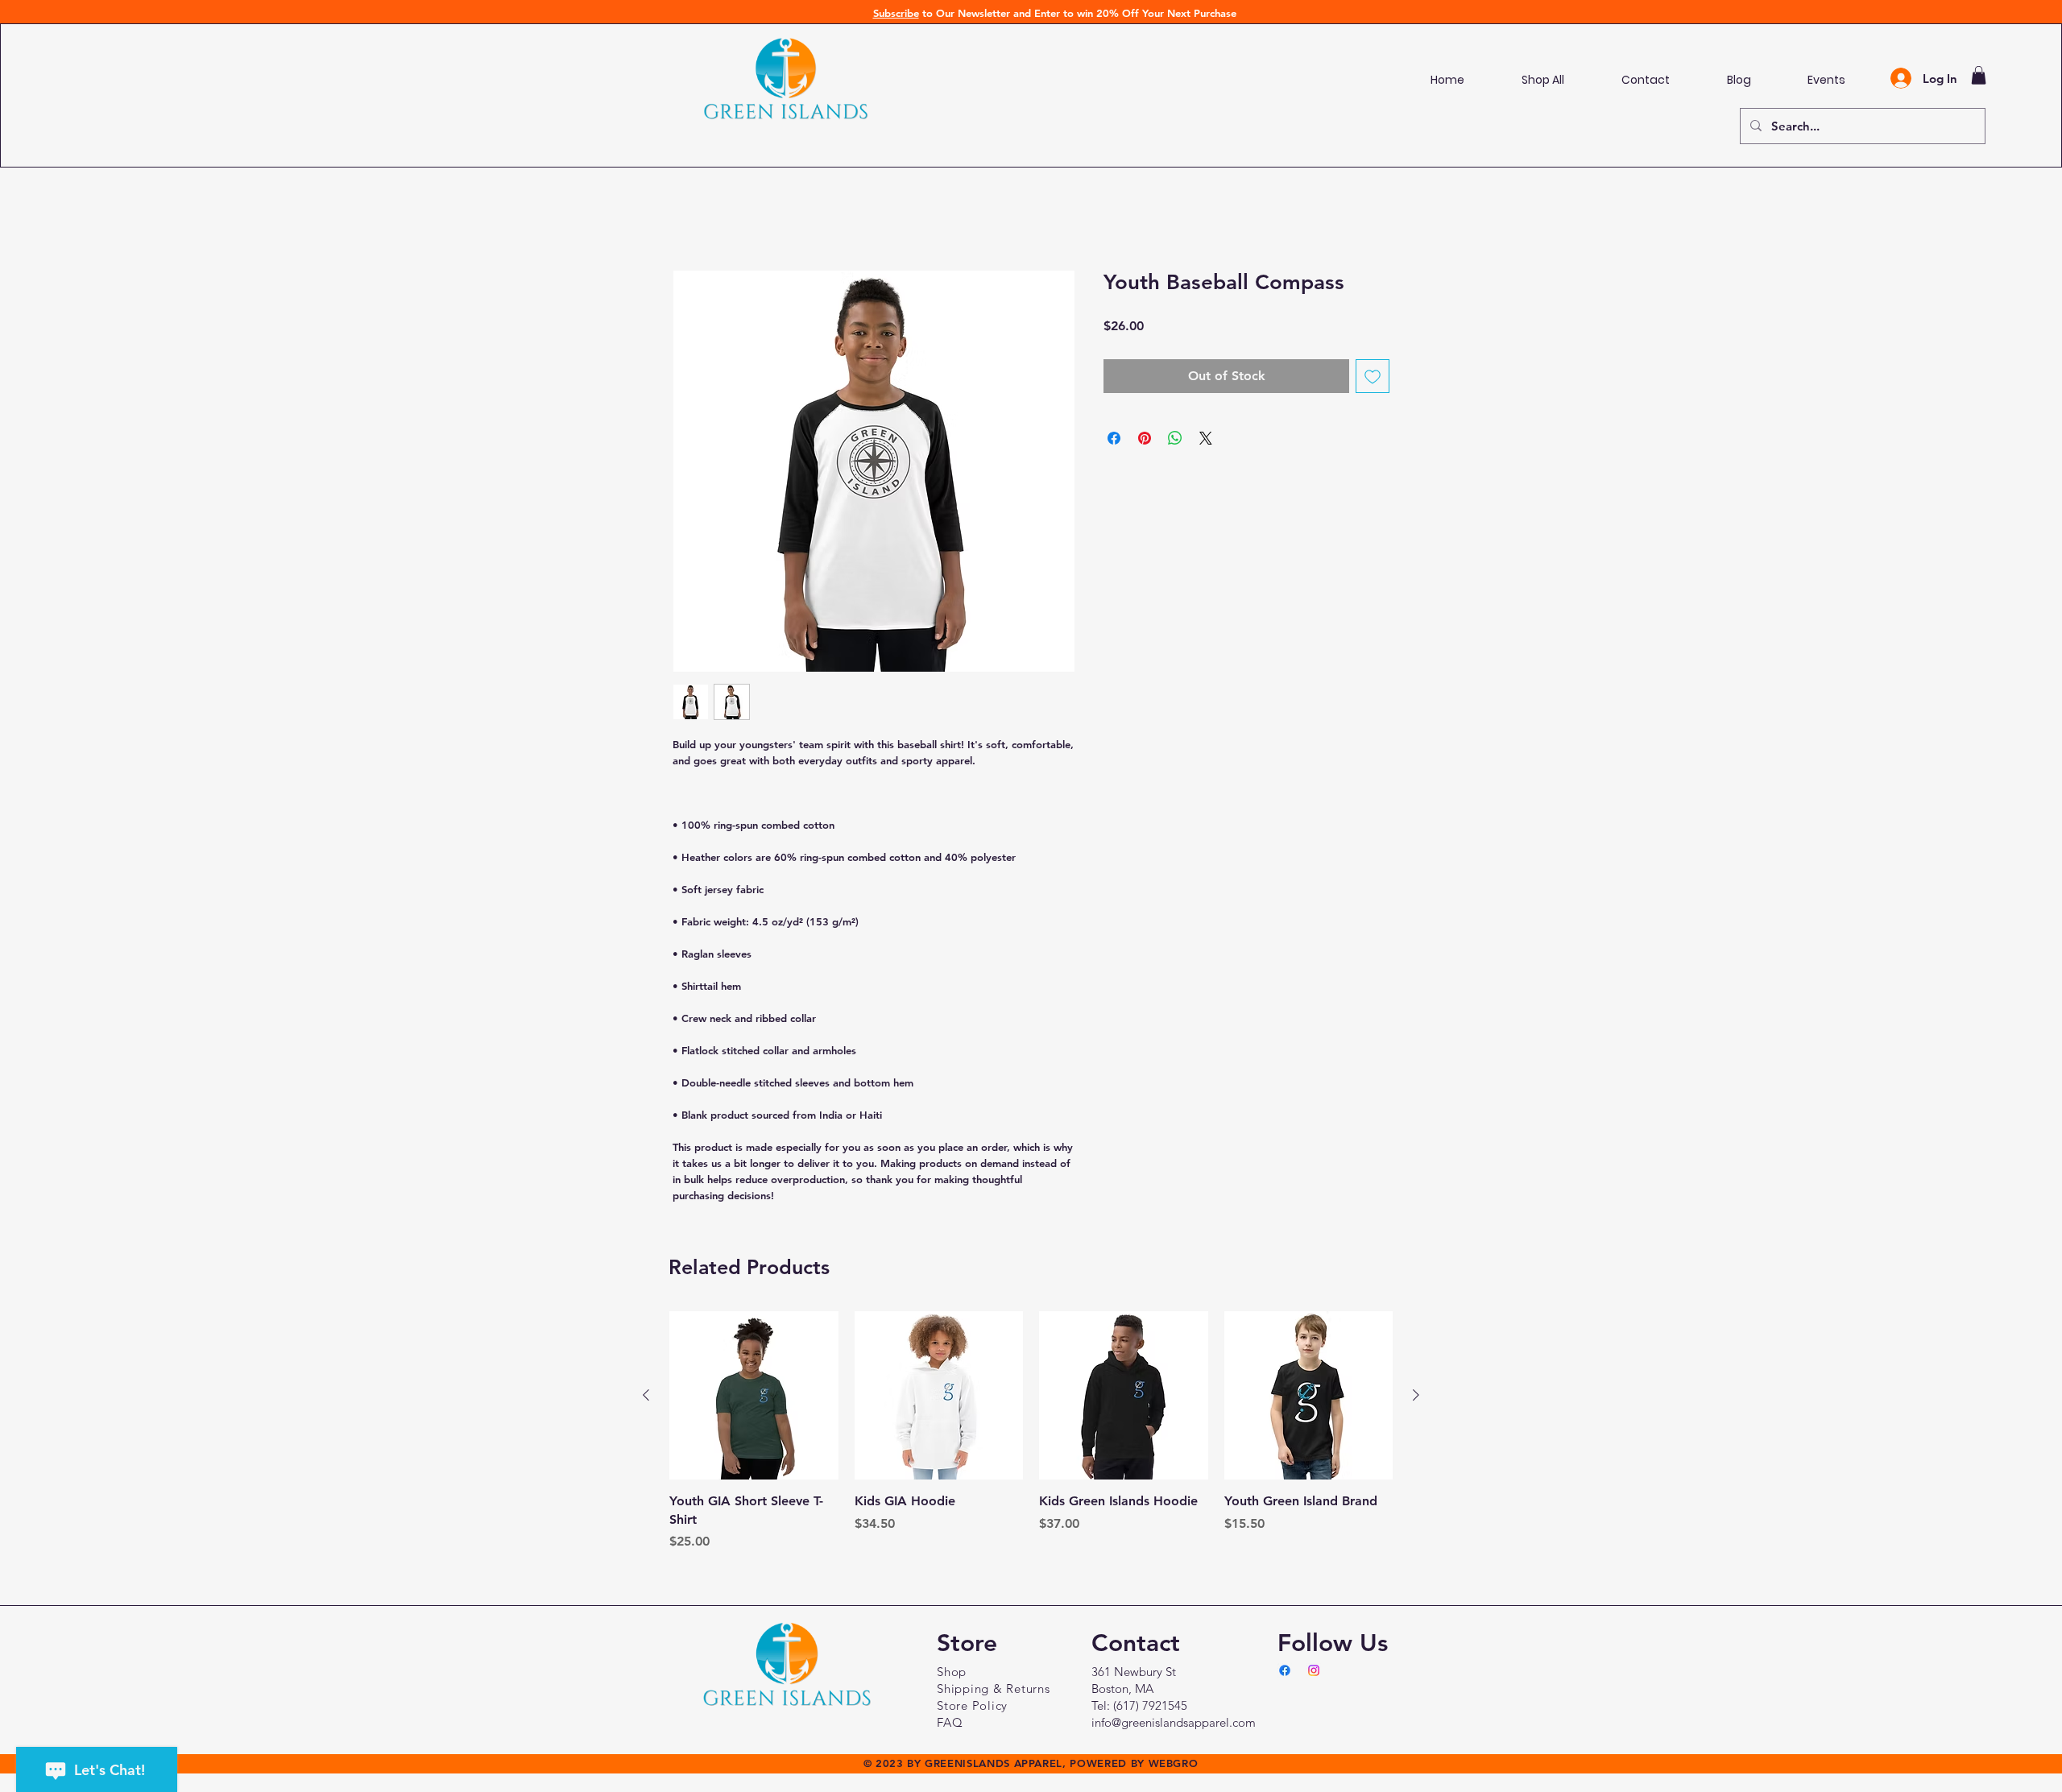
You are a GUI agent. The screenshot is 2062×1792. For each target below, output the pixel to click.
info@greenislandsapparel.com (1174, 1726)
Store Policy (972, 1709)
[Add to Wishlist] (1373, 379)
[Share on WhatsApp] (1175, 441)
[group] (1031, 1434)
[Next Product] (1416, 1398)
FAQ (950, 1726)
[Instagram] (1314, 1674)
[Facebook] (1285, 1674)
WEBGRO (1174, 1766)
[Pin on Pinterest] (1145, 441)
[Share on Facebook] (1114, 441)
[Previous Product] (646, 1398)
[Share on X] (1206, 441)
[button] (1979, 75)
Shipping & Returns (994, 1692)
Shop (952, 1675)
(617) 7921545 (1150, 1709)
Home (691, 215)
